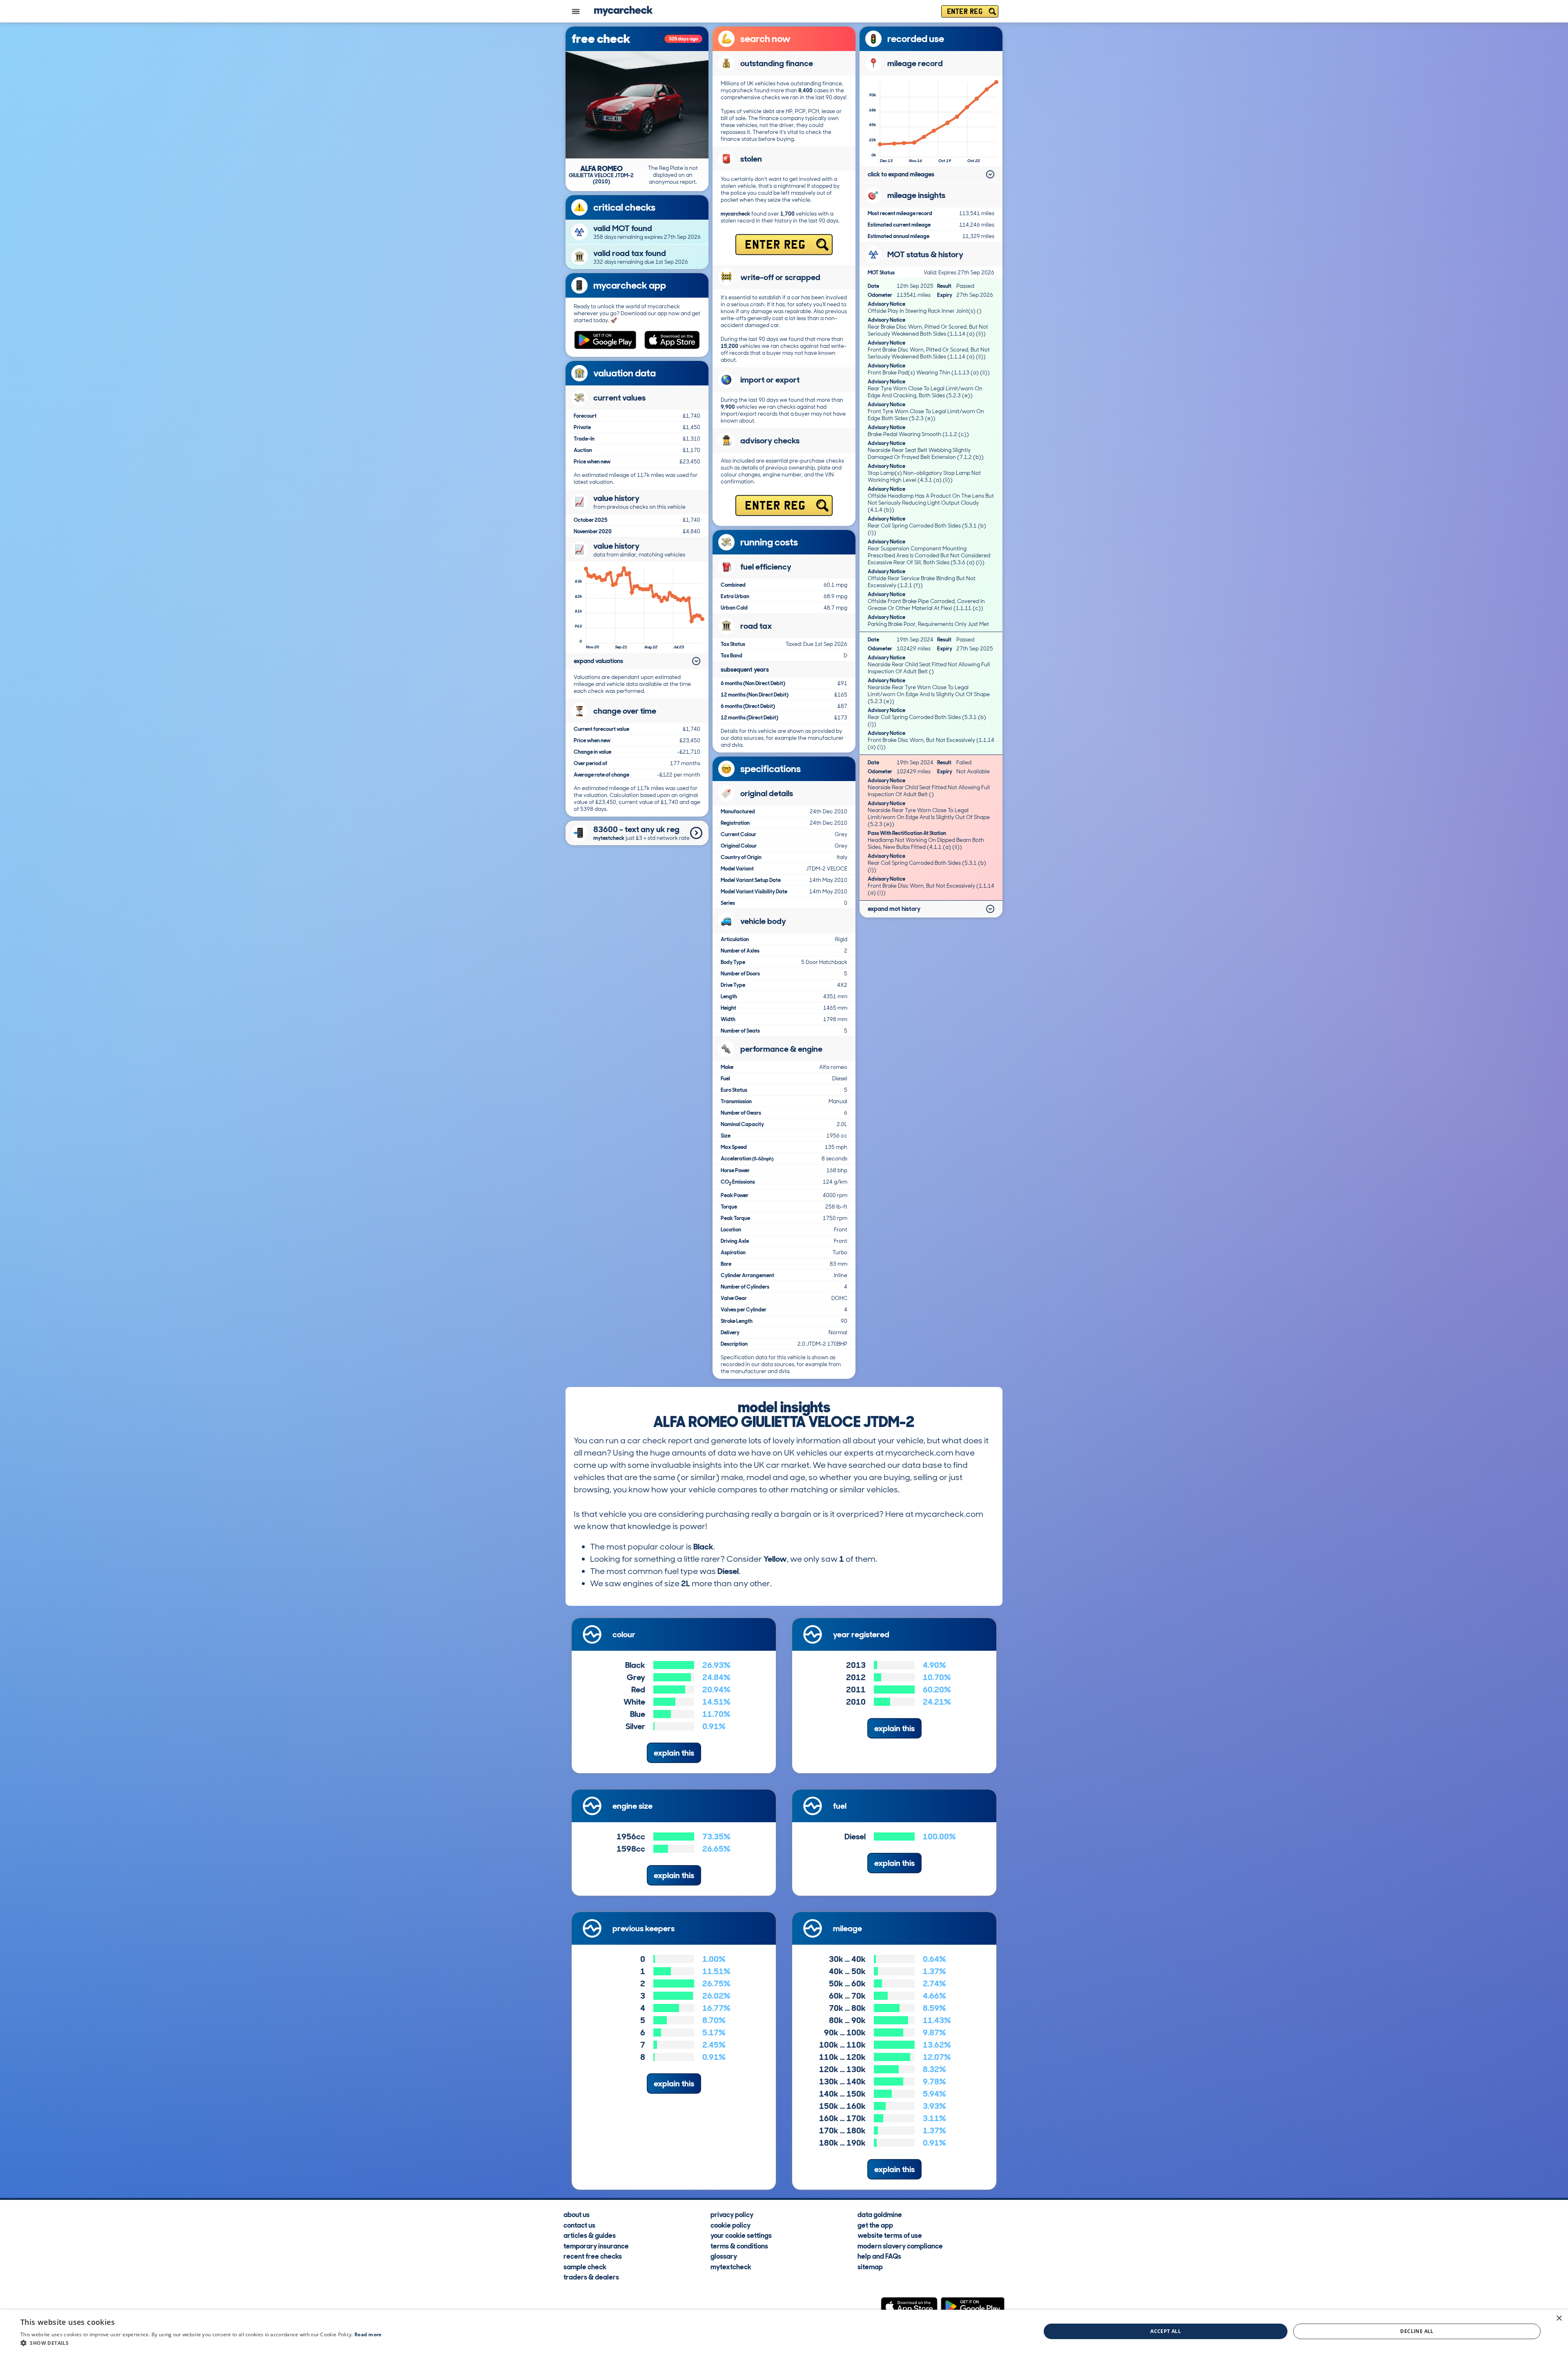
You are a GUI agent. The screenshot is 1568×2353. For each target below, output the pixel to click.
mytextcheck (731, 2266)
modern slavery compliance (900, 2246)
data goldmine (880, 2214)
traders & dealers (591, 2277)
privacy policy (732, 2214)
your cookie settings (741, 2235)
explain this (674, 1753)
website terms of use (890, 2235)
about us (577, 2214)
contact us (579, 2225)
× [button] (1559, 2318)
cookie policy (731, 2225)
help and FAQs (879, 2256)
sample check (585, 2266)
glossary (724, 2256)
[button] (201, 2343)
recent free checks (593, 2256)
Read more (368, 2334)
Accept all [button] (1166, 2331)
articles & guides (590, 2235)
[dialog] (784, 2331)
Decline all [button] (1417, 2331)
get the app (875, 2225)
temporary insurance (596, 2246)
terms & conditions (739, 2246)
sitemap (870, 2266)
